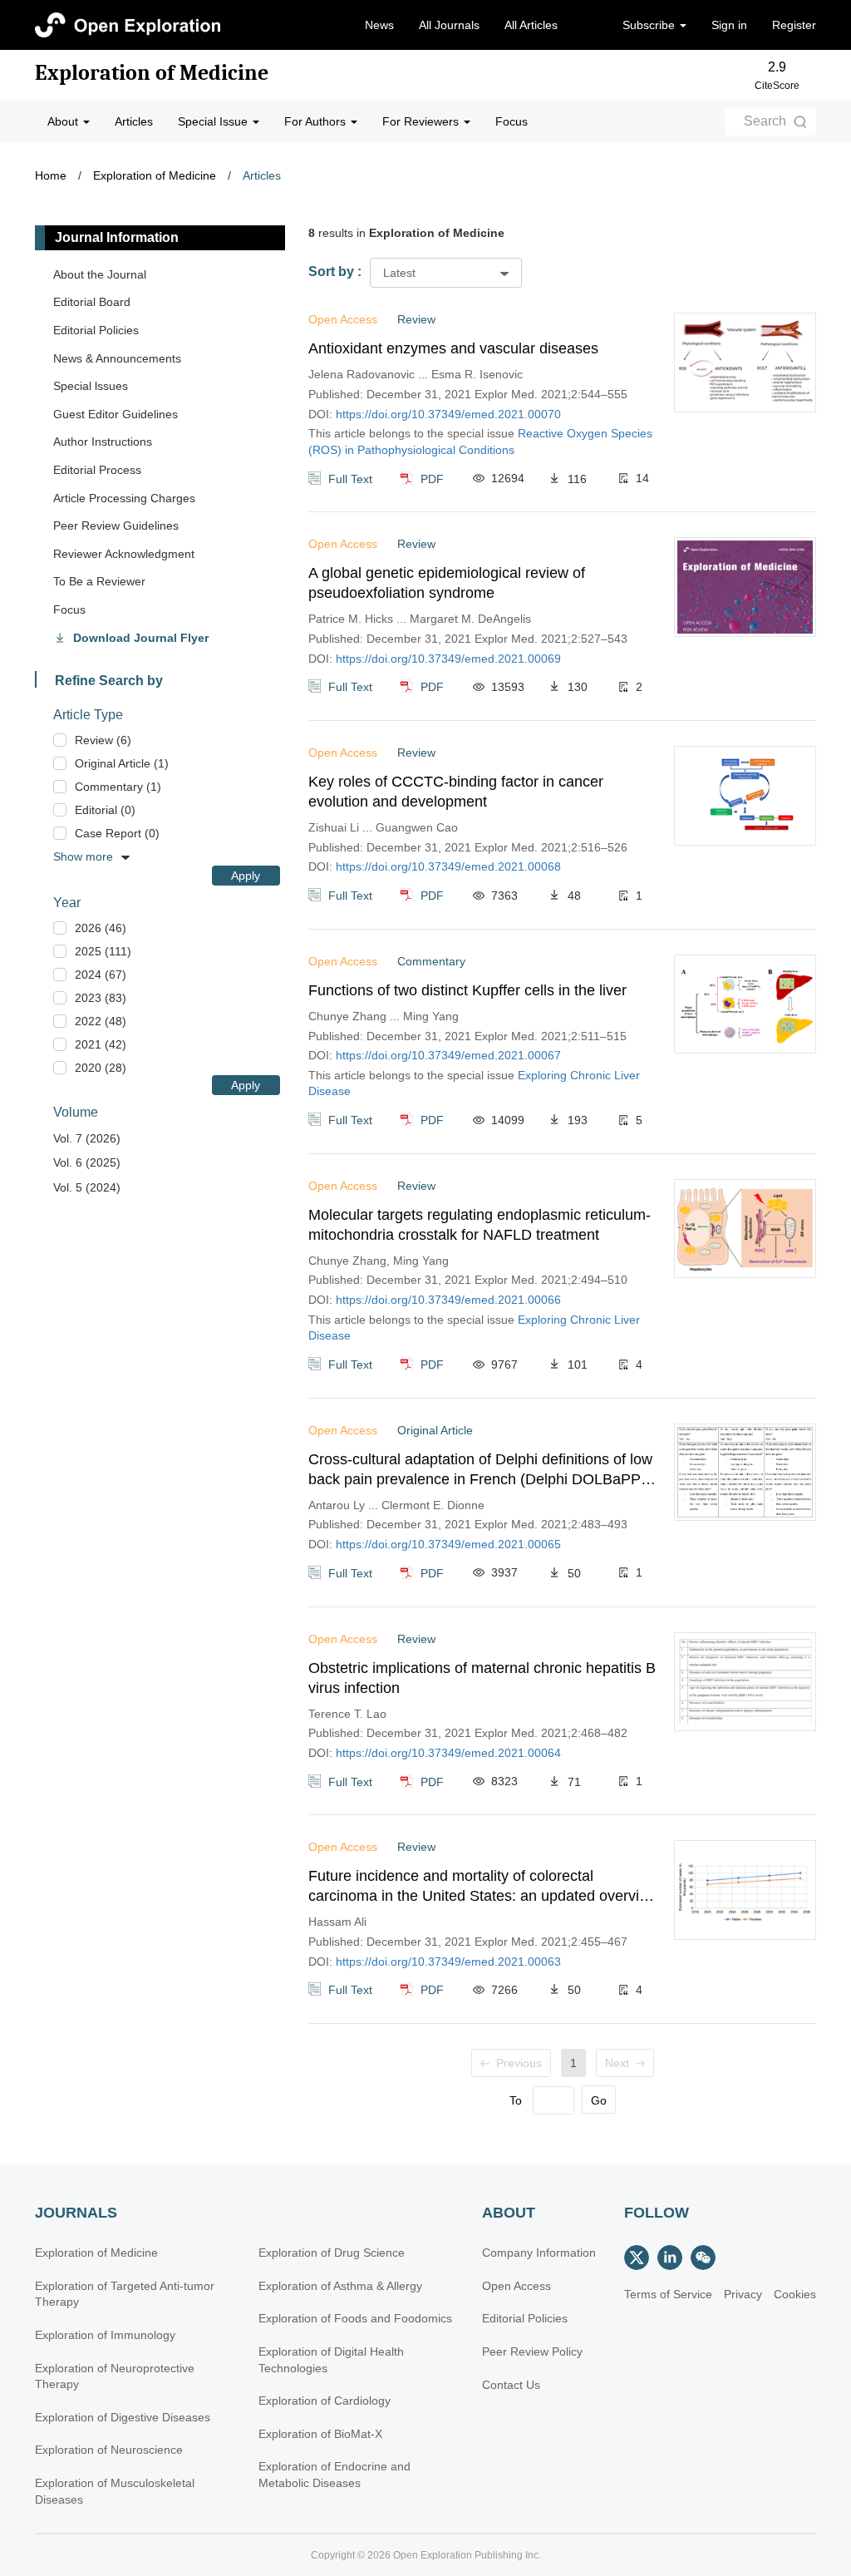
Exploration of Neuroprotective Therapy (115, 2376)
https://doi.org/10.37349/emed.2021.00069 (448, 659)
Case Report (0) (117, 833)
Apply (246, 876)
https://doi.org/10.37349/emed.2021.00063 (448, 1962)
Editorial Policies (96, 330)
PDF (432, 478)
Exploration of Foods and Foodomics (355, 2318)
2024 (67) (101, 975)
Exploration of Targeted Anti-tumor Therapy (125, 2294)
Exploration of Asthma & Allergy (340, 2286)
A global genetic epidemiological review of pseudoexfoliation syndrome (447, 583)
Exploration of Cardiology (325, 2401)
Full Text (350, 478)
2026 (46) (101, 928)
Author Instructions (103, 442)
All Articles (531, 25)
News (379, 25)
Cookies (795, 2294)
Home (51, 175)
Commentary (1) (118, 787)
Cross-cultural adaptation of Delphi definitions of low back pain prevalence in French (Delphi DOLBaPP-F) (480, 1470)
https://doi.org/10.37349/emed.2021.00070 (448, 414)
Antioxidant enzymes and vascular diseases (453, 348)
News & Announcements (117, 358)
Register (794, 25)
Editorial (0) (105, 810)
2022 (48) (101, 1021)
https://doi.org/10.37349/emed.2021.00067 (448, 1055)
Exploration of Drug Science (332, 2253)
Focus (512, 121)
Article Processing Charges (124, 498)
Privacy (743, 2294)
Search (765, 121)
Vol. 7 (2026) (87, 1138)
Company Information (539, 2253)
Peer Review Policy (532, 2351)
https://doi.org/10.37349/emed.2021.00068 (448, 866)
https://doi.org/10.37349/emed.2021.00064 (448, 1753)
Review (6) (103, 740)
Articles (134, 121)
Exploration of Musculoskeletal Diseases (115, 2491)
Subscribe (650, 25)
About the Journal (100, 274)
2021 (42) (101, 1044)
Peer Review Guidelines (116, 526)
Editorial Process (97, 470)
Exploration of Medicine (152, 73)
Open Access (517, 2286)
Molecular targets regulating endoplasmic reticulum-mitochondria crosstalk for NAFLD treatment (480, 1225)
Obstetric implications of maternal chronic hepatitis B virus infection (482, 1678)
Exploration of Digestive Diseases (123, 2417)
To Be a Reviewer (99, 581)
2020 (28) (101, 1068)
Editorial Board (92, 302)
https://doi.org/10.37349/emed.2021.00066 (448, 1300)
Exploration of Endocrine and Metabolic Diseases (334, 2475)
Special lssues (91, 386)
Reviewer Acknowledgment (124, 554)
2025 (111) (103, 951)
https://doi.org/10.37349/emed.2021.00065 (448, 1544)
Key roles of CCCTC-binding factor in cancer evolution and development (456, 792)
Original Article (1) (122, 763)
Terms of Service (668, 2294)
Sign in (729, 25)
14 (642, 478)
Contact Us (511, 2385)
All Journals (449, 25)
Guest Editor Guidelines (116, 414)
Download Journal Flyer (141, 638)
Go (599, 2100)
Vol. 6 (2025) (87, 1162)
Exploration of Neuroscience (109, 2450)
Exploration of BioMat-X (320, 2434)
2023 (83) (101, 998)
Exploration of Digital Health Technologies (331, 2360)
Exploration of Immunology (105, 2335)
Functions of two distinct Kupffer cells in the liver (467, 990)
